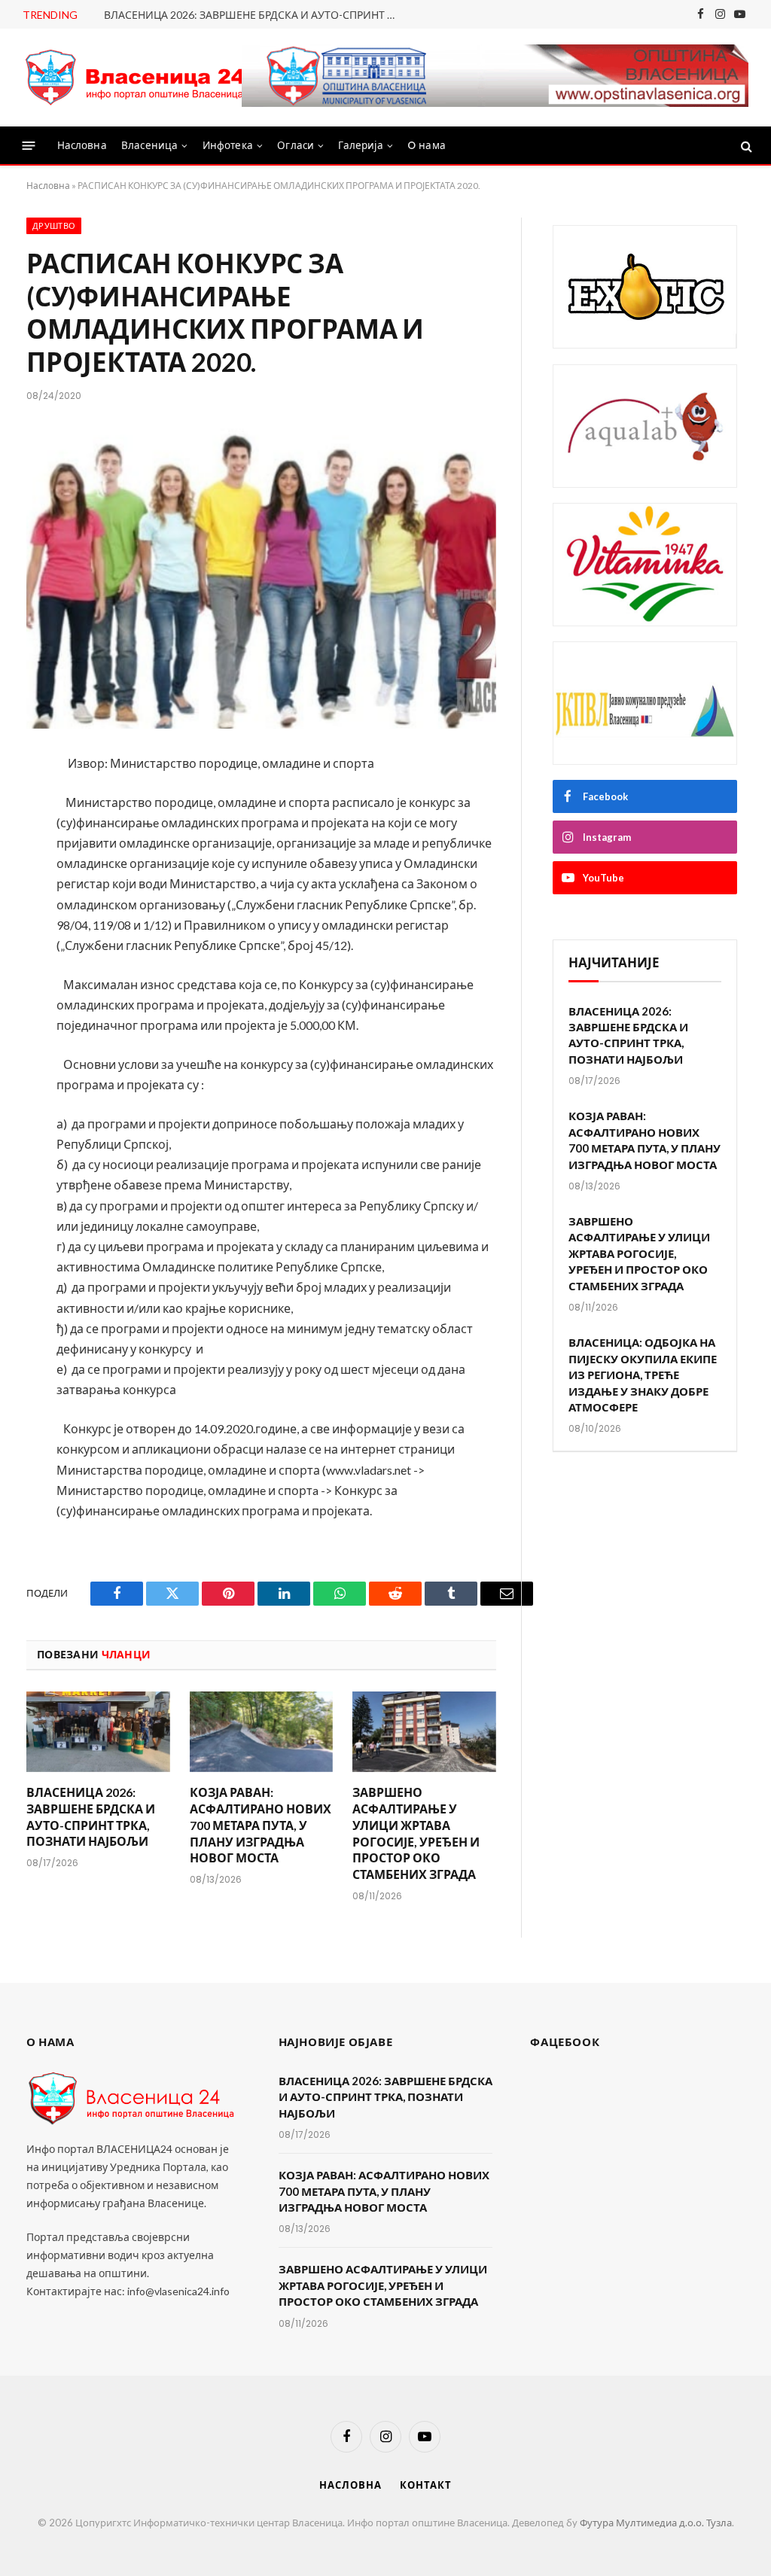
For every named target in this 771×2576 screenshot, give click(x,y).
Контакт (425, 2485)
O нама (427, 146)
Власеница (149, 146)
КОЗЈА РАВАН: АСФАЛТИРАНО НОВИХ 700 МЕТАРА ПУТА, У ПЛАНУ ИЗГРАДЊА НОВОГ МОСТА (261, 1825)
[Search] (745, 146)
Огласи (296, 146)
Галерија (360, 146)
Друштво (54, 226)
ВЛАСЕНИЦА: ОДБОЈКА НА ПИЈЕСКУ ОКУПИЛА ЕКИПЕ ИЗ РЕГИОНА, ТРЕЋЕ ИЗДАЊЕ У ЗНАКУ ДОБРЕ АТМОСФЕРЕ (643, 1375)
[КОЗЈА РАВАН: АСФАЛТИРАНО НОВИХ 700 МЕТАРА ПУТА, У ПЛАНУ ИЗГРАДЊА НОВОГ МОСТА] (262, 1732)
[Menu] (29, 146)
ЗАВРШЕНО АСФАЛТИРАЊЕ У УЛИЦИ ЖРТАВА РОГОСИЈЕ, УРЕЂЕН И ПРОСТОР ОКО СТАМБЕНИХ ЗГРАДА (416, 1833)
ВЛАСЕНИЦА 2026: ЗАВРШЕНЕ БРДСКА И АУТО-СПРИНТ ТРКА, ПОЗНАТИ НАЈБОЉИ (254, 15)
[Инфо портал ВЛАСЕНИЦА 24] (136, 78)
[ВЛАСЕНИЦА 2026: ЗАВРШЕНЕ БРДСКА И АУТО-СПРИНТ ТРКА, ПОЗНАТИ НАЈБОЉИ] (98, 1732)
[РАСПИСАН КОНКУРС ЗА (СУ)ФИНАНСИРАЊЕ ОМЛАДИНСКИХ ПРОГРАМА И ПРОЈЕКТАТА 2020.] (261, 575)
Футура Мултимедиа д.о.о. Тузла (656, 2523)
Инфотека (228, 146)
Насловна (82, 146)
